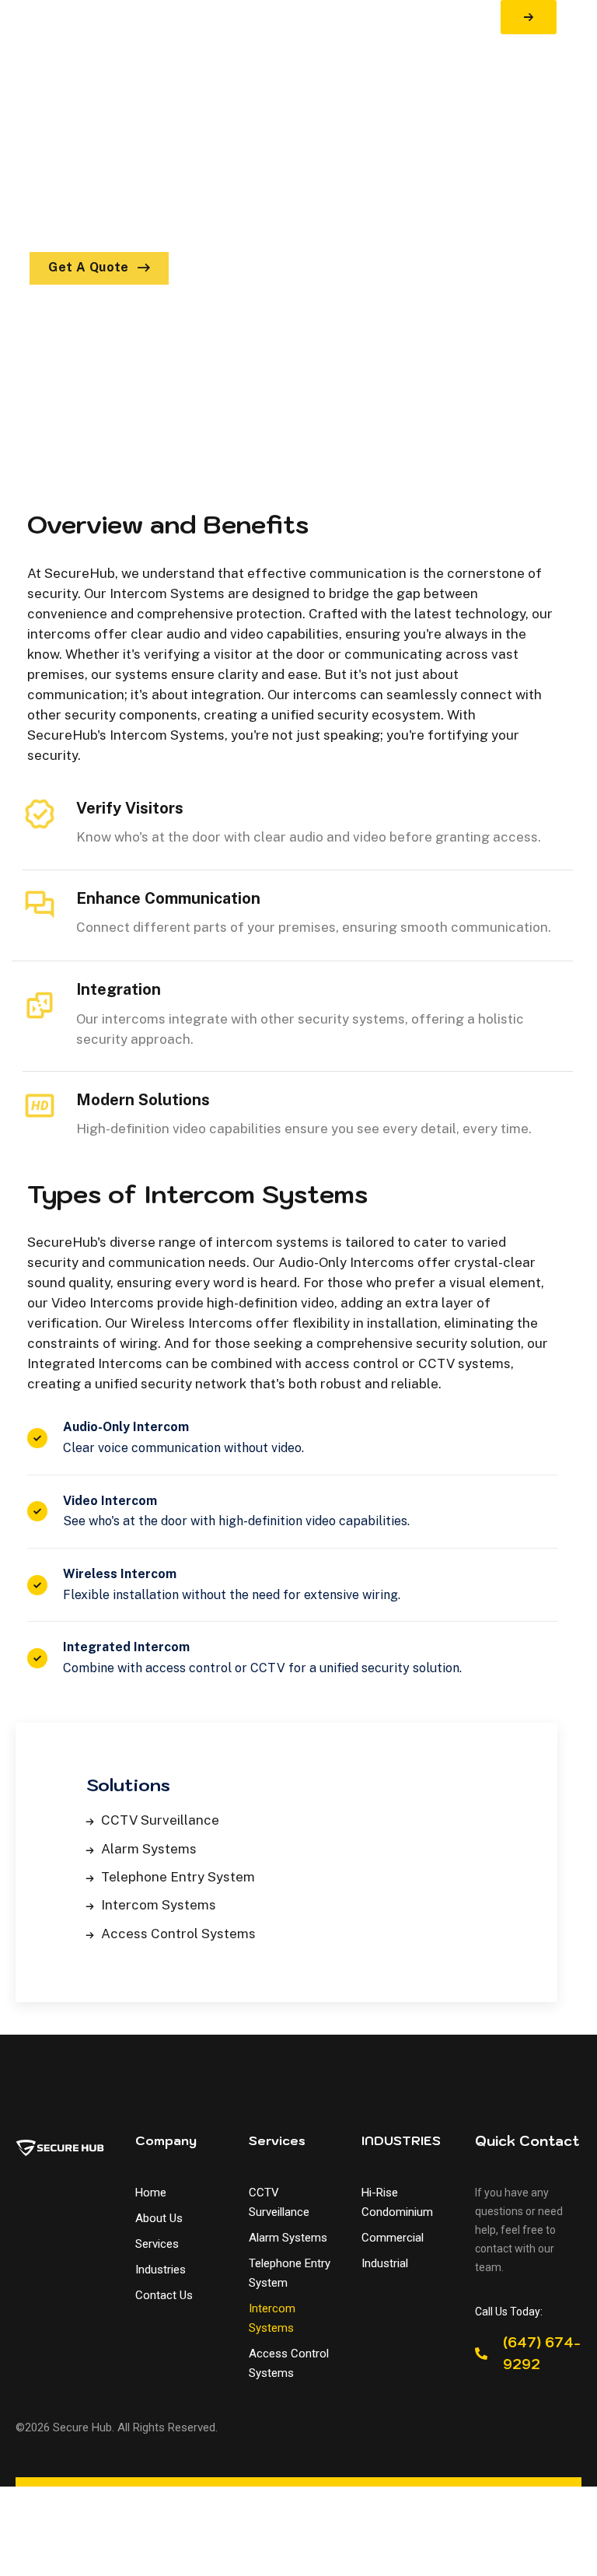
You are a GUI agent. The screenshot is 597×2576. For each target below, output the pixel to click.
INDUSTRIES (401, 2140)
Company (166, 2140)
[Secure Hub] (32, 17)
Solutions (128, 1785)
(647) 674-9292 (542, 2354)
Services (277, 2140)
